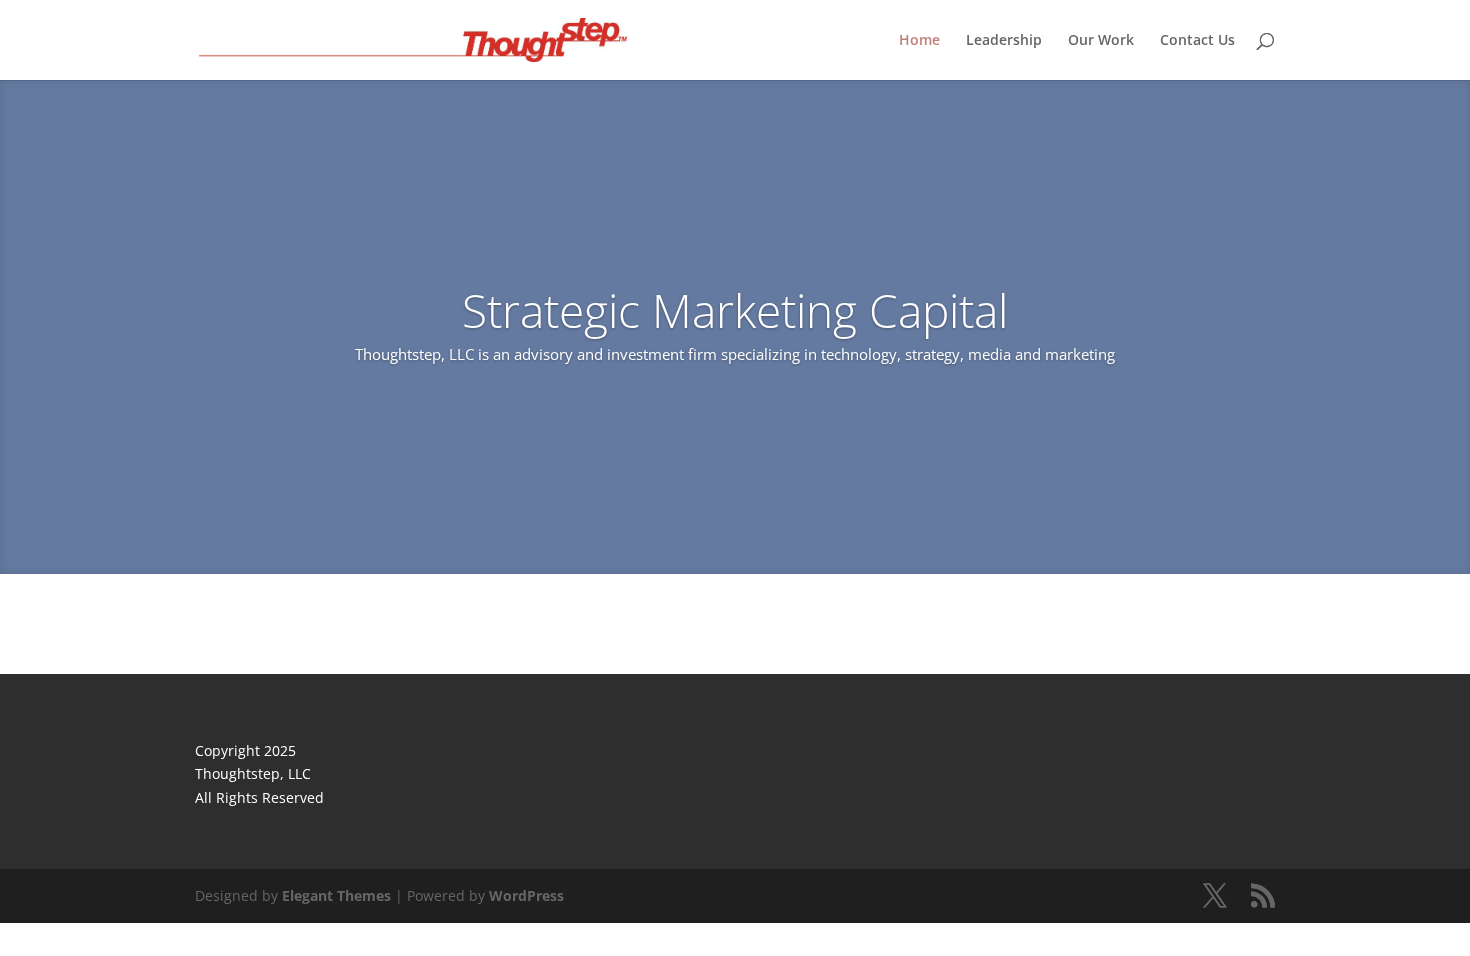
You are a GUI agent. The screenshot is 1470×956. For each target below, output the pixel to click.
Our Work (1101, 41)
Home (919, 41)
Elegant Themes (336, 895)
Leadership (1004, 41)
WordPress (526, 895)
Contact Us (1197, 41)
